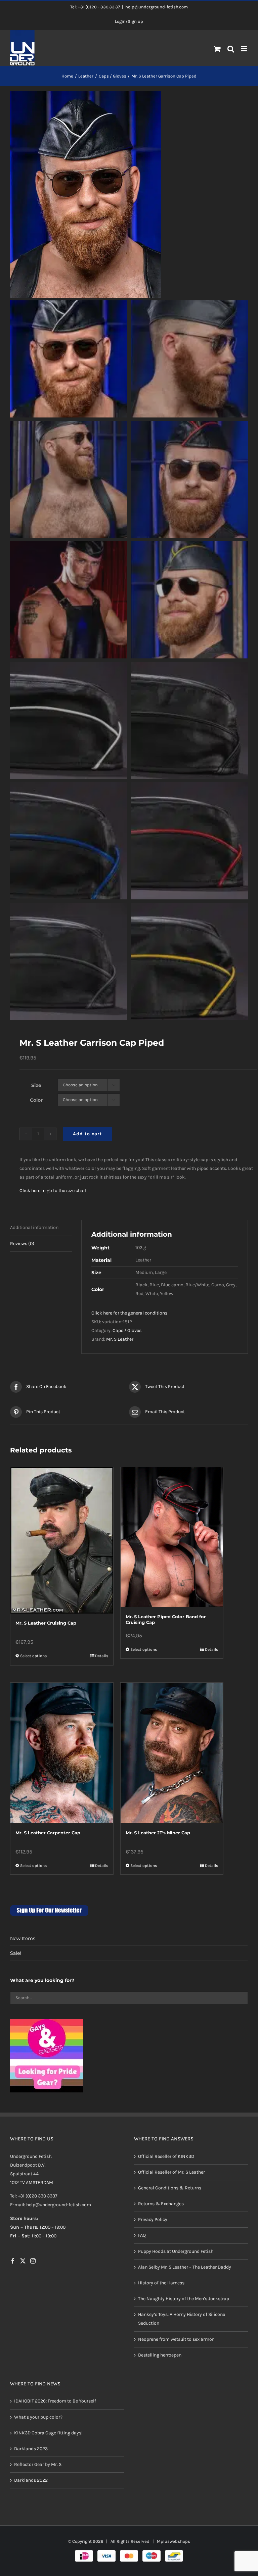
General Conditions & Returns (170, 2188)
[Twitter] (23, 2261)
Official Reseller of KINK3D (166, 2156)
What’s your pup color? (38, 2417)
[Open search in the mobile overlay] (231, 49)
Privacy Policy (153, 2219)
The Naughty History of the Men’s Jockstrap (184, 2299)
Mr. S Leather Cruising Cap (46, 1623)
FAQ (142, 2235)
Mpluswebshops (174, 2541)
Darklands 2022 (31, 2480)
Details (102, 1656)
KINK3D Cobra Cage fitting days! (48, 2433)
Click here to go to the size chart (53, 1191)
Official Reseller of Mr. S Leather (171, 2172)
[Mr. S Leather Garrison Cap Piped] (129, 194)
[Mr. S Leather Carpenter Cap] (62, 1753)
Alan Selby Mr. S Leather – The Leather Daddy (185, 2267)
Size (36, 1085)
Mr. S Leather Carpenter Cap (48, 1833)
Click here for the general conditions (129, 1313)
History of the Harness (161, 2283)
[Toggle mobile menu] (244, 49)
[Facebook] (13, 2261)
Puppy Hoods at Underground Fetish (176, 2251)
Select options (33, 1656)
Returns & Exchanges (161, 2204)
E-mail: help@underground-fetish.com (51, 2205)
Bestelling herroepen (160, 2355)
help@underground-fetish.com (157, 7)
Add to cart (88, 1134)
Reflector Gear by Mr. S (38, 2464)
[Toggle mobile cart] (217, 49)
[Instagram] (33, 2261)
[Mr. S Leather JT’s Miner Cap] (172, 1753)
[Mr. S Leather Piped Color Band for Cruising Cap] (172, 1537)
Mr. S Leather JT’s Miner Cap (158, 1833)
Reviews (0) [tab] (22, 1244)
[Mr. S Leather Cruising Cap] (62, 1541)
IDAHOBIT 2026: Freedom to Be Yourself (55, 2401)
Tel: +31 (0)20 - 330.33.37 (95, 7)
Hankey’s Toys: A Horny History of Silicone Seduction (182, 2319)
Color (36, 1100)
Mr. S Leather (120, 1339)
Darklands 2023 (31, 2449)
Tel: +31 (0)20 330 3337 (34, 2196)
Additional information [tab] (34, 1227)
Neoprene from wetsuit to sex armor (176, 2339)
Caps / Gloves (127, 1330)
